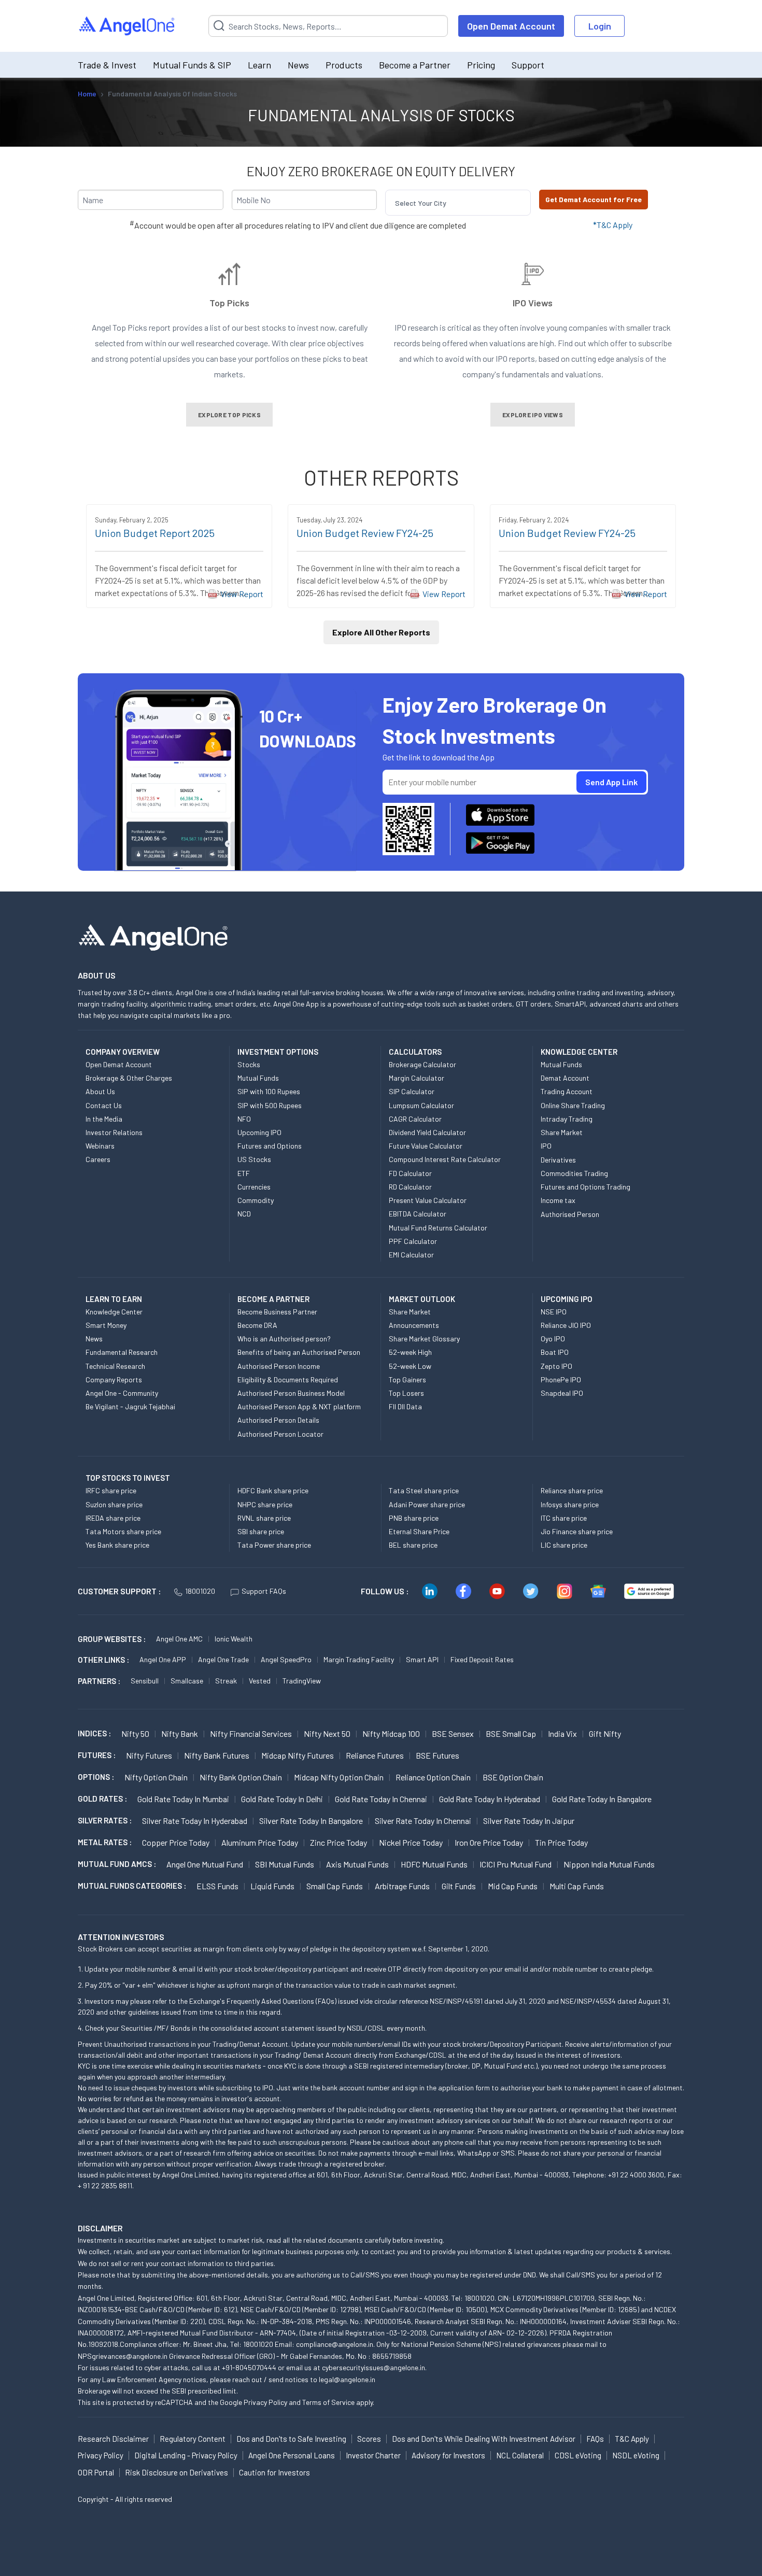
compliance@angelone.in (335, 2344)
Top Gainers (407, 1379)
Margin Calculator (417, 1078)
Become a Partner (415, 65)
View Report (242, 594)
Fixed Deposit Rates (482, 1659)
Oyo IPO (553, 1339)
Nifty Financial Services (251, 1733)
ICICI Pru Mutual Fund (516, 1864)
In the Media (104, 1119)
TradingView (302, 1681)
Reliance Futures (375, 1755)
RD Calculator (410, 1187)
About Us (100, 1091)
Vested (260, 1681)
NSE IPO (554, 1312)
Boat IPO (555, 1352)
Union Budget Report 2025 (155, 533)
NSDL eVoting (636, 2455)
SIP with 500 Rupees (270, 1105)
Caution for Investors (274, 2472)
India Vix (562, 1733)
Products (344, 65)
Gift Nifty (605, 1733)
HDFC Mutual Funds (434, 1864)
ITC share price (564, 1518)
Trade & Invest (107, 65)
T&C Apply (632, 2439)
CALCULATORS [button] (415, 1052)
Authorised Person (570, 1214)
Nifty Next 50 (327, 1733)
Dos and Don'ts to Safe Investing (291, 2439)
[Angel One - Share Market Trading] (128, 26)
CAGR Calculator (415, 1119)
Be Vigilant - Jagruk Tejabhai (130, 1406)
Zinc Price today (338, 1842)
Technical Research (115, 1366)
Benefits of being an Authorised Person (299, 1352)
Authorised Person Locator (280, 1434)
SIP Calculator (412, 1091)
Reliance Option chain (433, 1777)
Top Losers (406, 1393)
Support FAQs (264, 1591)
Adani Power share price (427, 1504)
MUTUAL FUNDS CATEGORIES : (132, 1886)
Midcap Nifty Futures (298, 1755)
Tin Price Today (561, 1842)
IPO (546, 1146)
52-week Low (410, 1366)
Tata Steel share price (424, 1490)
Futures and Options (270, 1146)
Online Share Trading (573, 1105)
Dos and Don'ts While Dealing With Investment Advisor (484, 2439)
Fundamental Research (122, 1352)
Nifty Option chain (156, 1777)
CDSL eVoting (578, 2455)
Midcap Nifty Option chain (339, 1777)
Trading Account (567, 1091)
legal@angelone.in (347, 2379)
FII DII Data (405, 1406)
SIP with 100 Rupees (269, 1091)
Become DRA (257, 1325)
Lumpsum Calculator (421, 1105)
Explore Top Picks (229, 415)
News (298, 65)
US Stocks (254, 1159)
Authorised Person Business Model (291, 1393)
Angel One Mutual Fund (205, 1864)
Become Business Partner (277, 1312)
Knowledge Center (114, 1312)
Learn (259, 65)
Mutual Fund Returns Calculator (438, 1228)
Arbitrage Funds (402, 1886)
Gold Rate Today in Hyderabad (490, 1799)
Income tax (558, 1200)
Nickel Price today (411, 1842)
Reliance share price (572, 1490)
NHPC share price (265, 1504)
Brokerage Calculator (422, 1064)
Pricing (481, 65)
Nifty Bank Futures (217, 1755)
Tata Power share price (274, 1545)
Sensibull (145, 1681)
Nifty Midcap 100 (391, 1733)
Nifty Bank (180, 1733)
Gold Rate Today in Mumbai (183, 1799)
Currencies (254, 1187)
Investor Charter (373, 2455)
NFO (244, 1119)
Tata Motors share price (123, 1531)
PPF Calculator (413, 1241)
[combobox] (396, 203)
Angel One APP (163, 1659)
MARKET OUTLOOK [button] (422, 1299)
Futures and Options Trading (585, 1187)
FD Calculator (410, 1173)
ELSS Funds (217, 1886)
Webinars (100, 1146)
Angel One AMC (179, 1639)
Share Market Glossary (424, 1339)
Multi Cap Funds (577, 1886)
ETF (244, 1173)
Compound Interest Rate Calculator (445, 1159)
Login (600, 26)
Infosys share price (570, 1504)
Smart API (422, 1659)
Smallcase (187, 1681)
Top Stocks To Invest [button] (128, 1478)
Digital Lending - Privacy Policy (186, 2455)
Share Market (562, 1132)
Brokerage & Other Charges (129, 1078)
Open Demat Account (511, 26)
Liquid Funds (272, 1886)
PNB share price (414, 1518)
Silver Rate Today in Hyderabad (195, 1821)
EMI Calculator (411, 1255)
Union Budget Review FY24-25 (365, 533)
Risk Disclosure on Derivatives (177, 2472)
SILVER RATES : (105, 1820)
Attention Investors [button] (121, 1937)
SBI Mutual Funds (285, 1864)
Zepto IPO (556, 1366)
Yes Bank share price (117, 1545)
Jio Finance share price (577, 1531)
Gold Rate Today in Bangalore (602, 1799)
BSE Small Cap (511, 1733)
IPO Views (533, 303)
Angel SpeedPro (286, 1659)
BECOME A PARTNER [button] (273, 1299)
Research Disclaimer (113, 2439)
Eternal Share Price (419, 1531)
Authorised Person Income (279, 1366)
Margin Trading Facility (359, 1659)
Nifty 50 (135, 1733)
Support (528, 65)
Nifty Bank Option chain (241, 1777)
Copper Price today (176, 1842)
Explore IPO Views (533, 415)
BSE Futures (438, 1755)
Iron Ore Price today (489, 1842)
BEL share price (413, 1545)
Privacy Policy (265, 2402)
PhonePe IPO (561, 1379)
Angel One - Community (122, 1393)
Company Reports (114, 1379)
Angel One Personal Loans (292, 2455)
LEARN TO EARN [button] (114, 1299)
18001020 (200, 1591)
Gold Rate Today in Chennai (381, 1799)
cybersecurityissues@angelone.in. (374, 2367)
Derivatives (558, 1160)
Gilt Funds (459, 1886)
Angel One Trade (223, 1659)
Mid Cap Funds (513, 1886)
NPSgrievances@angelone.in (123, 2356)
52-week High (410, 1352)
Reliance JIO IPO (566, 1325)
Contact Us (104, 1105)
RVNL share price (264, 1518)
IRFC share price (111, 1490)
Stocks (249, 1064)
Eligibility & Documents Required (288, 1379)
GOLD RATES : (102, 1799)
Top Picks (229, 303)
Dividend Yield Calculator (427, 1132)
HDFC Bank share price (273, 1490)
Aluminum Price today (260, 1842)
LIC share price (564, 1545)
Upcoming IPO (259, 1132)
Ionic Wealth (234, 1639)
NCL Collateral (520, 2455)
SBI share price (261, 1531)
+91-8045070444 (249, 2367)
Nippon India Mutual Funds (609, 1864)
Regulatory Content (193, 2439)
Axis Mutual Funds (357, 1864)
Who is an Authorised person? (284, 1339)
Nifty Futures (149, 1755)
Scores (369, 2439)
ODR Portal (96, 2472)
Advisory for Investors (448, 2455)
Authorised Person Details (278, 1420)
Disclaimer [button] (100, 2228)
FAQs (595, 2439)
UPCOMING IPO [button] (567, 1299)
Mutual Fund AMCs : (117, 1864)
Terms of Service (328, 2402)
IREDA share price (113, 1518)
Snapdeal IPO (562, 1393)
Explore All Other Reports (381, 632)
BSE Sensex (453, 1733)
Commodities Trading (574, 1173)
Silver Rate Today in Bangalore (311, 1821)
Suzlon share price (114, 1504)
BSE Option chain (513, 1777)
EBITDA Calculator (418, 1214)
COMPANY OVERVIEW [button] (123, 1052)
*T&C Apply (613, 225)
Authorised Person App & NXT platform (299, 1406)
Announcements (414, 1325)
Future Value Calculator (426, 1146)
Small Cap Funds (335, 1886)
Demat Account (565, 1078)
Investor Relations (114, 1132)
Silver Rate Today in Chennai (423, 1821)
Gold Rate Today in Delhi (282, 1799)
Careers (98, 1159)
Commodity (256, 1200)
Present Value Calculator (428, 1200)
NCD (244, 1214)
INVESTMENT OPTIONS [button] (278, 1052)
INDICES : (94, 1733)
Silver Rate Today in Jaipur (529, 1821)
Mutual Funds (258, 1078)
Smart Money (106, 1325)
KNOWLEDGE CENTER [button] (579, 1052)
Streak (226, 1681)
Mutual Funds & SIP (192, 65)
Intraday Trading (567, 1119)
